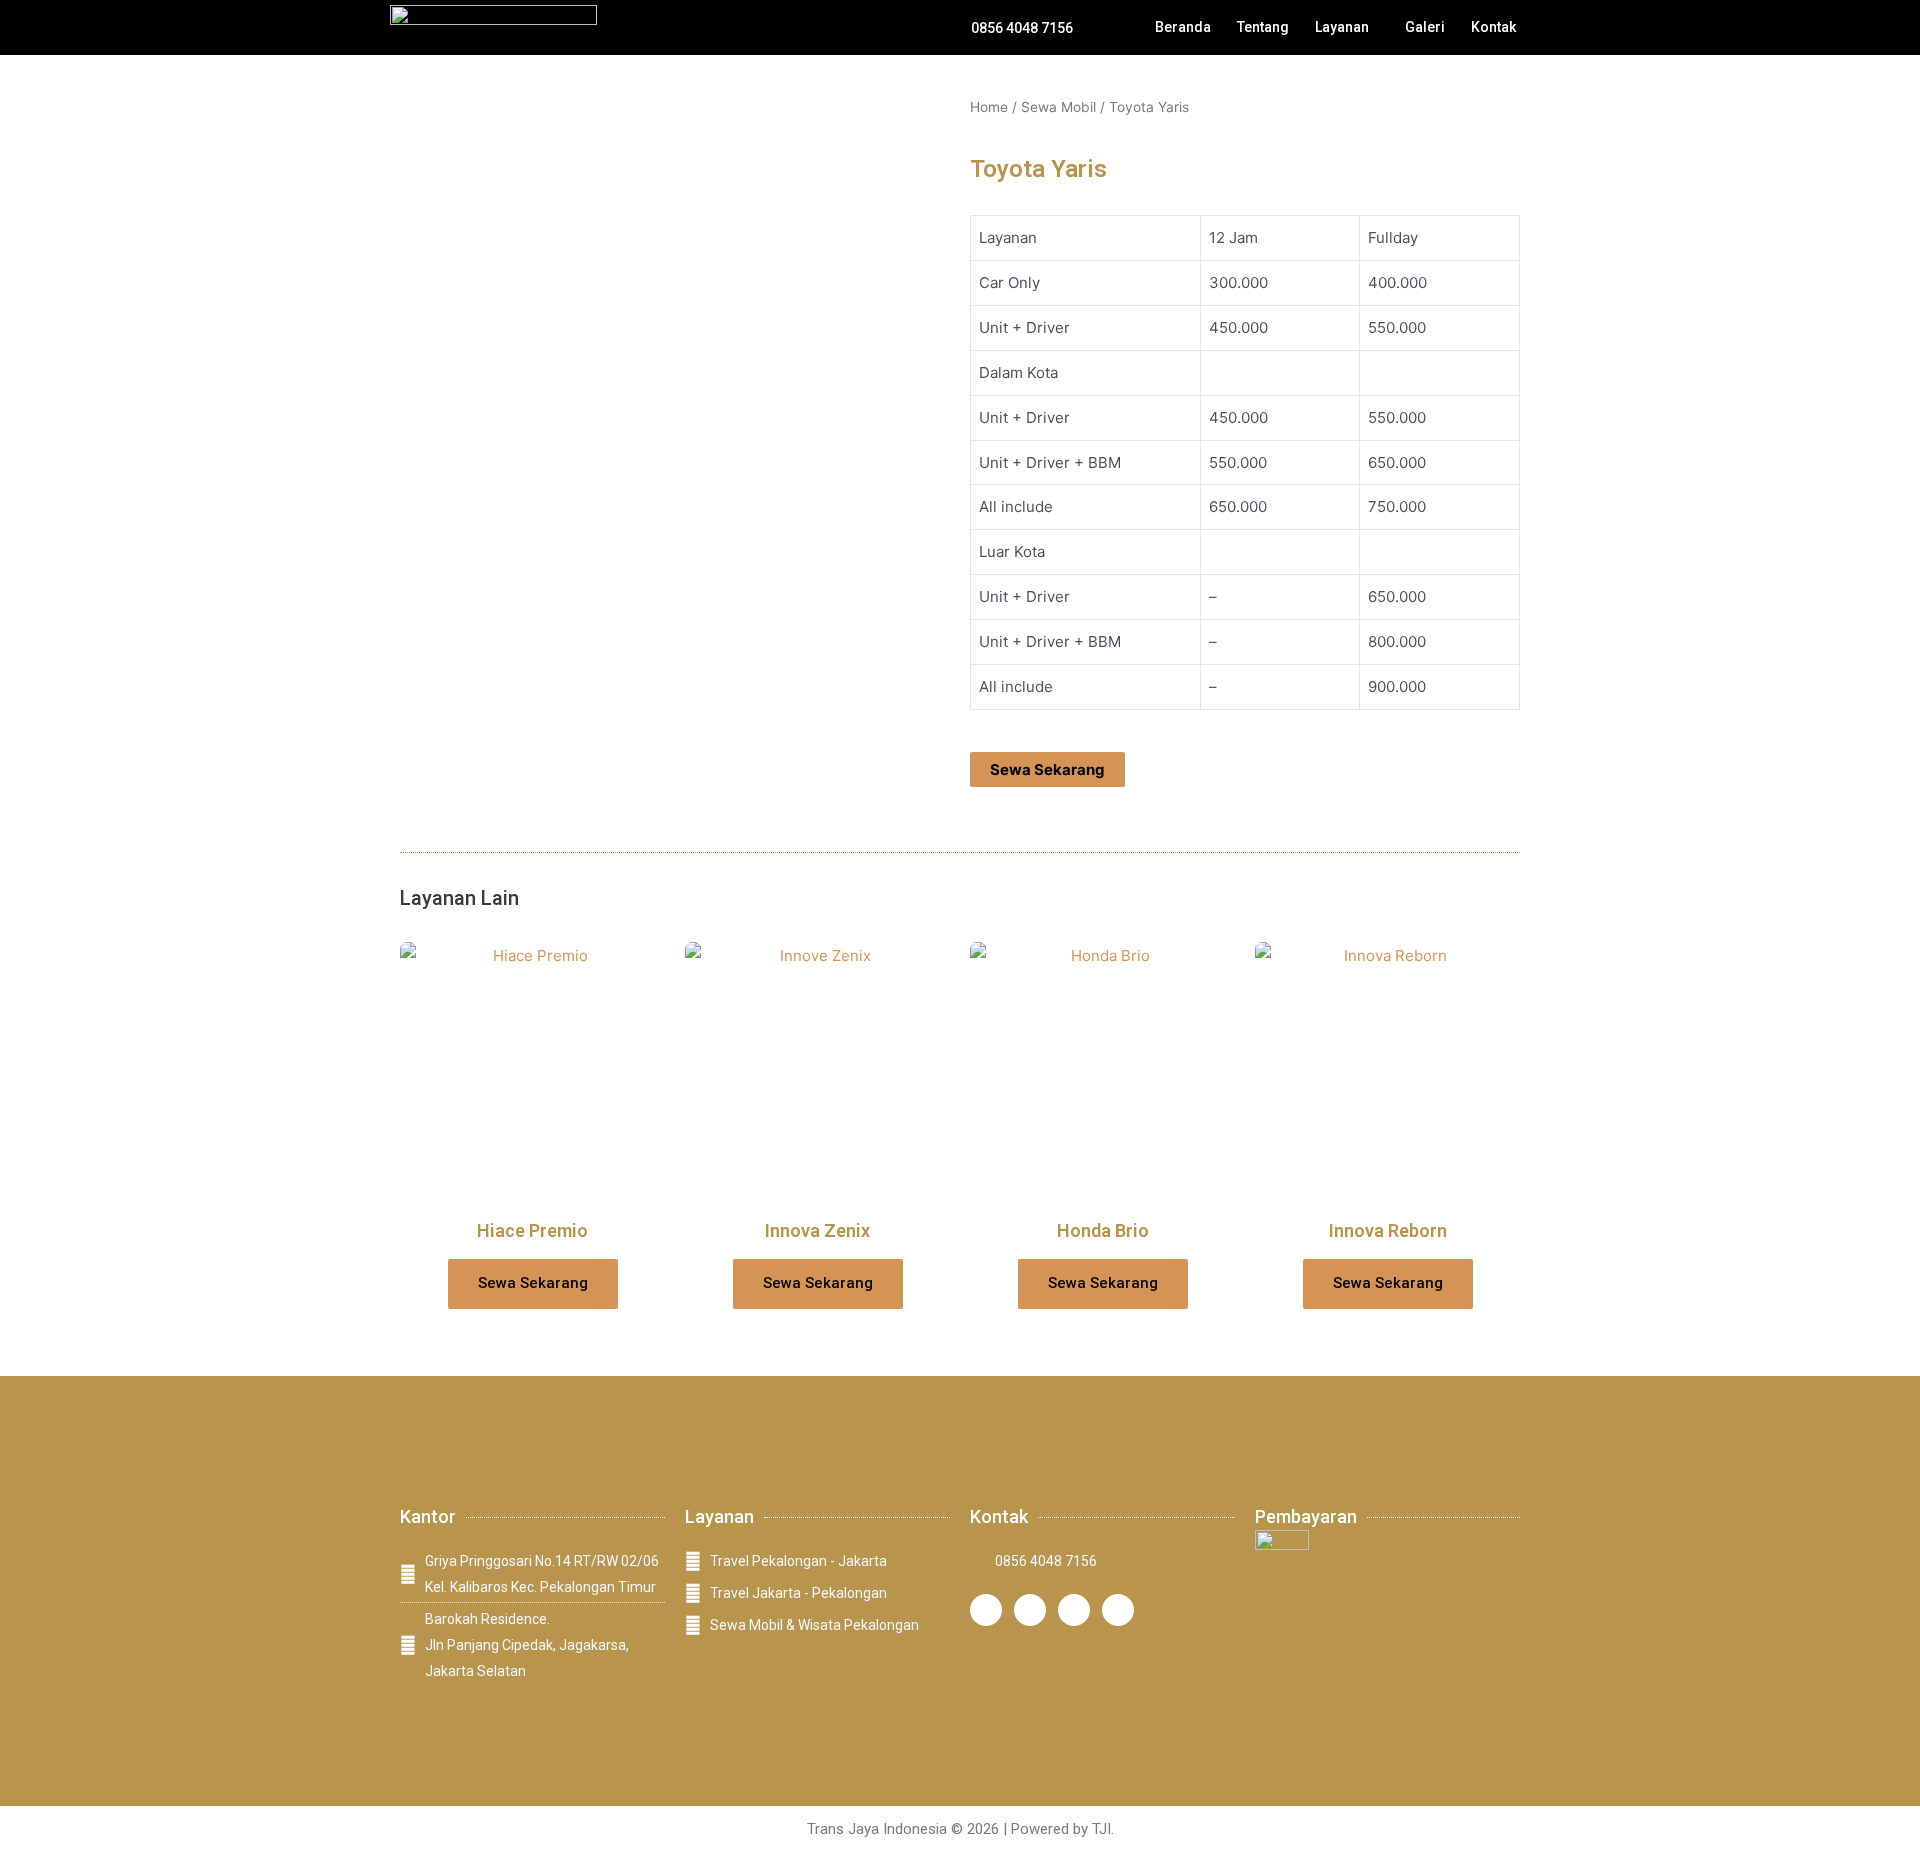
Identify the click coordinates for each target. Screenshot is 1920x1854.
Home (989, 107)
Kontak (1493, 27)
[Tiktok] (1074, 1610)
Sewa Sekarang (1047, 769)
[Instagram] (986, 1610)
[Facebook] (1030, 1610)
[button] (1347, 27)
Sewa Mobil (1058, 107)
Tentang (1263, 27)
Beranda (1183, 27)
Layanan (1342, 27)
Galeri (1425, 27)
